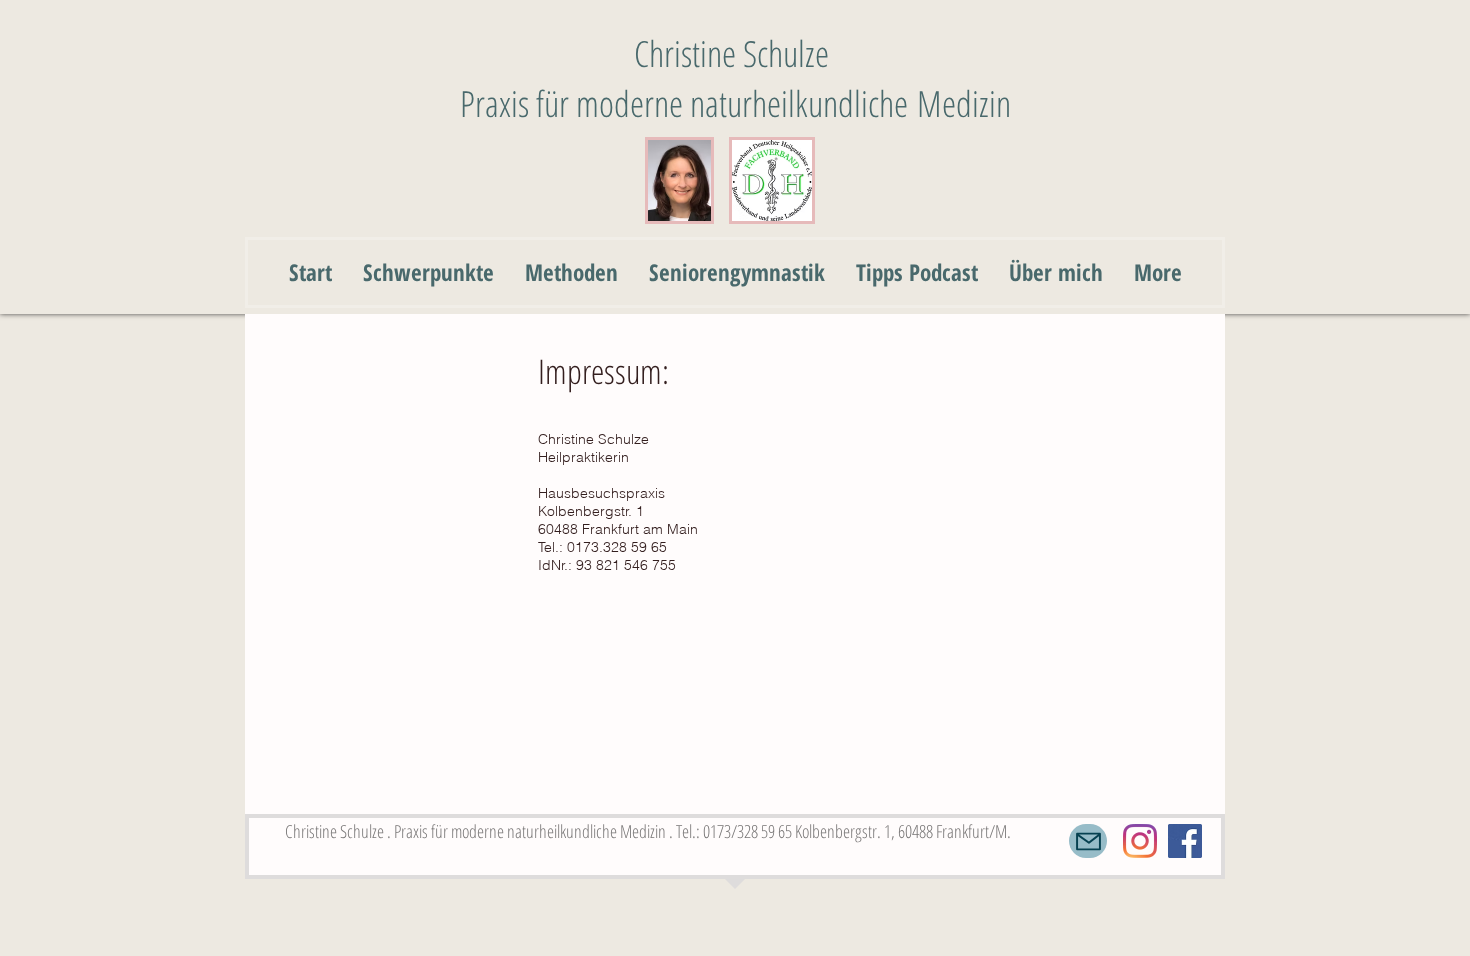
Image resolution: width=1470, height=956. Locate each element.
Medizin (964, 103)
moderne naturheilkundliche (746, 103)
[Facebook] (1185, 841)
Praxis (498, 103)
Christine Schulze (736, 53)
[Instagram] (1140, 841)
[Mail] (1088, 841)
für (556, 103)
